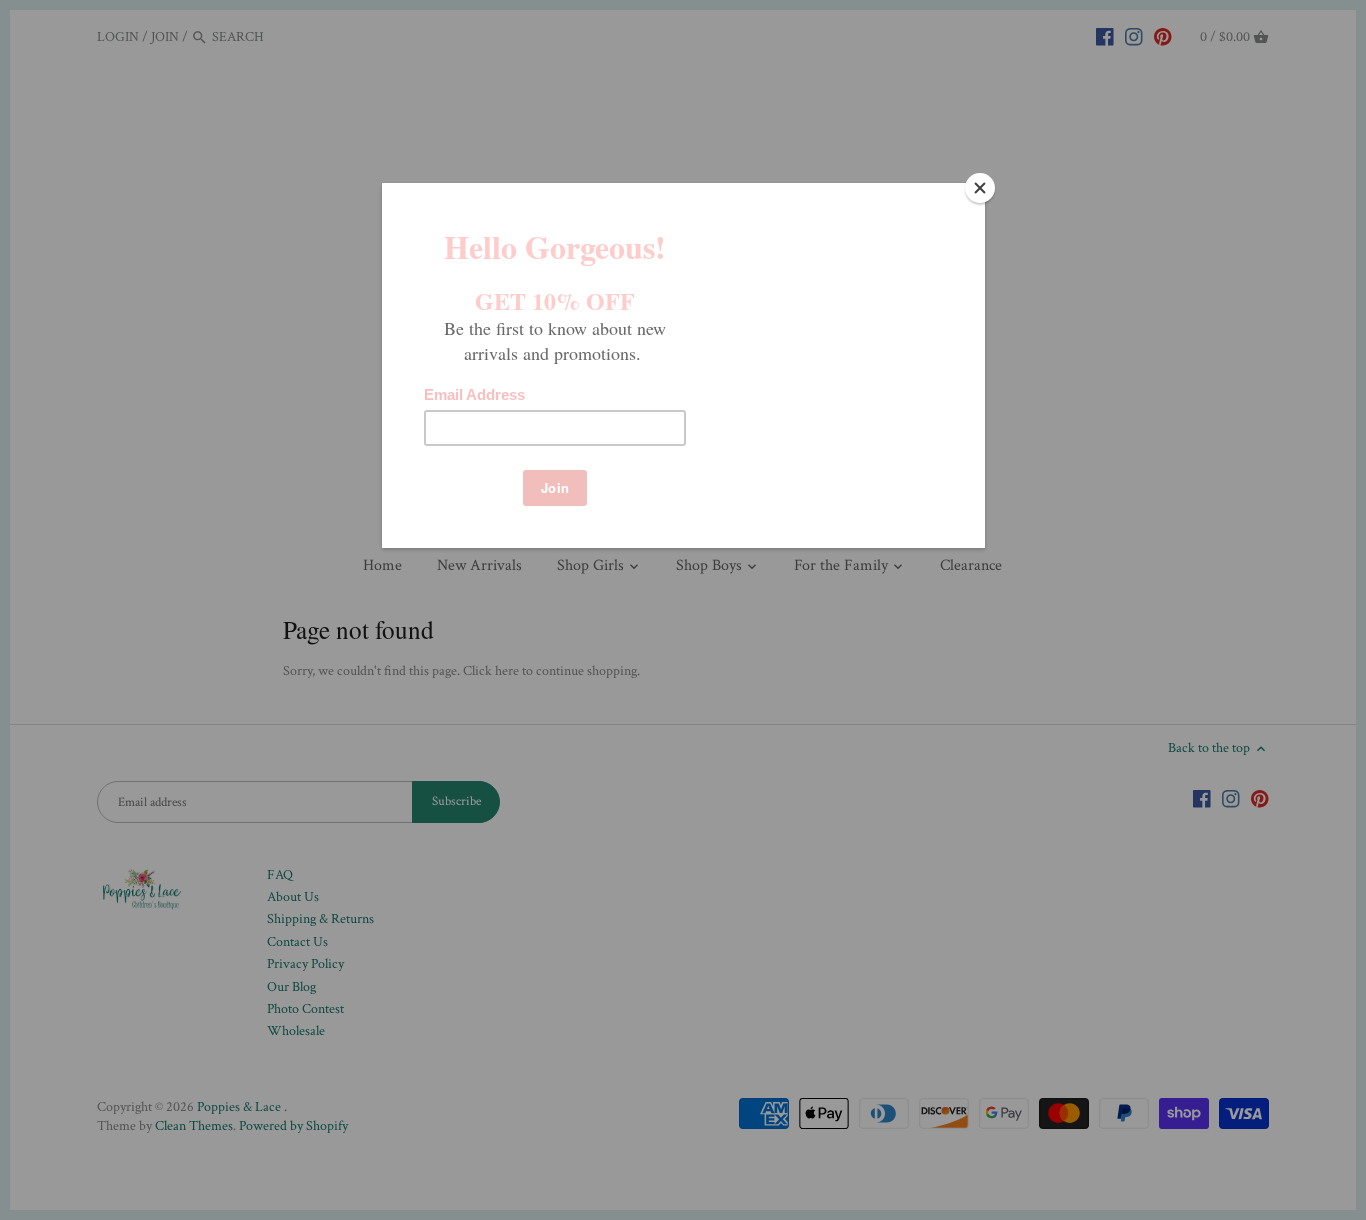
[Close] (980, 188)
